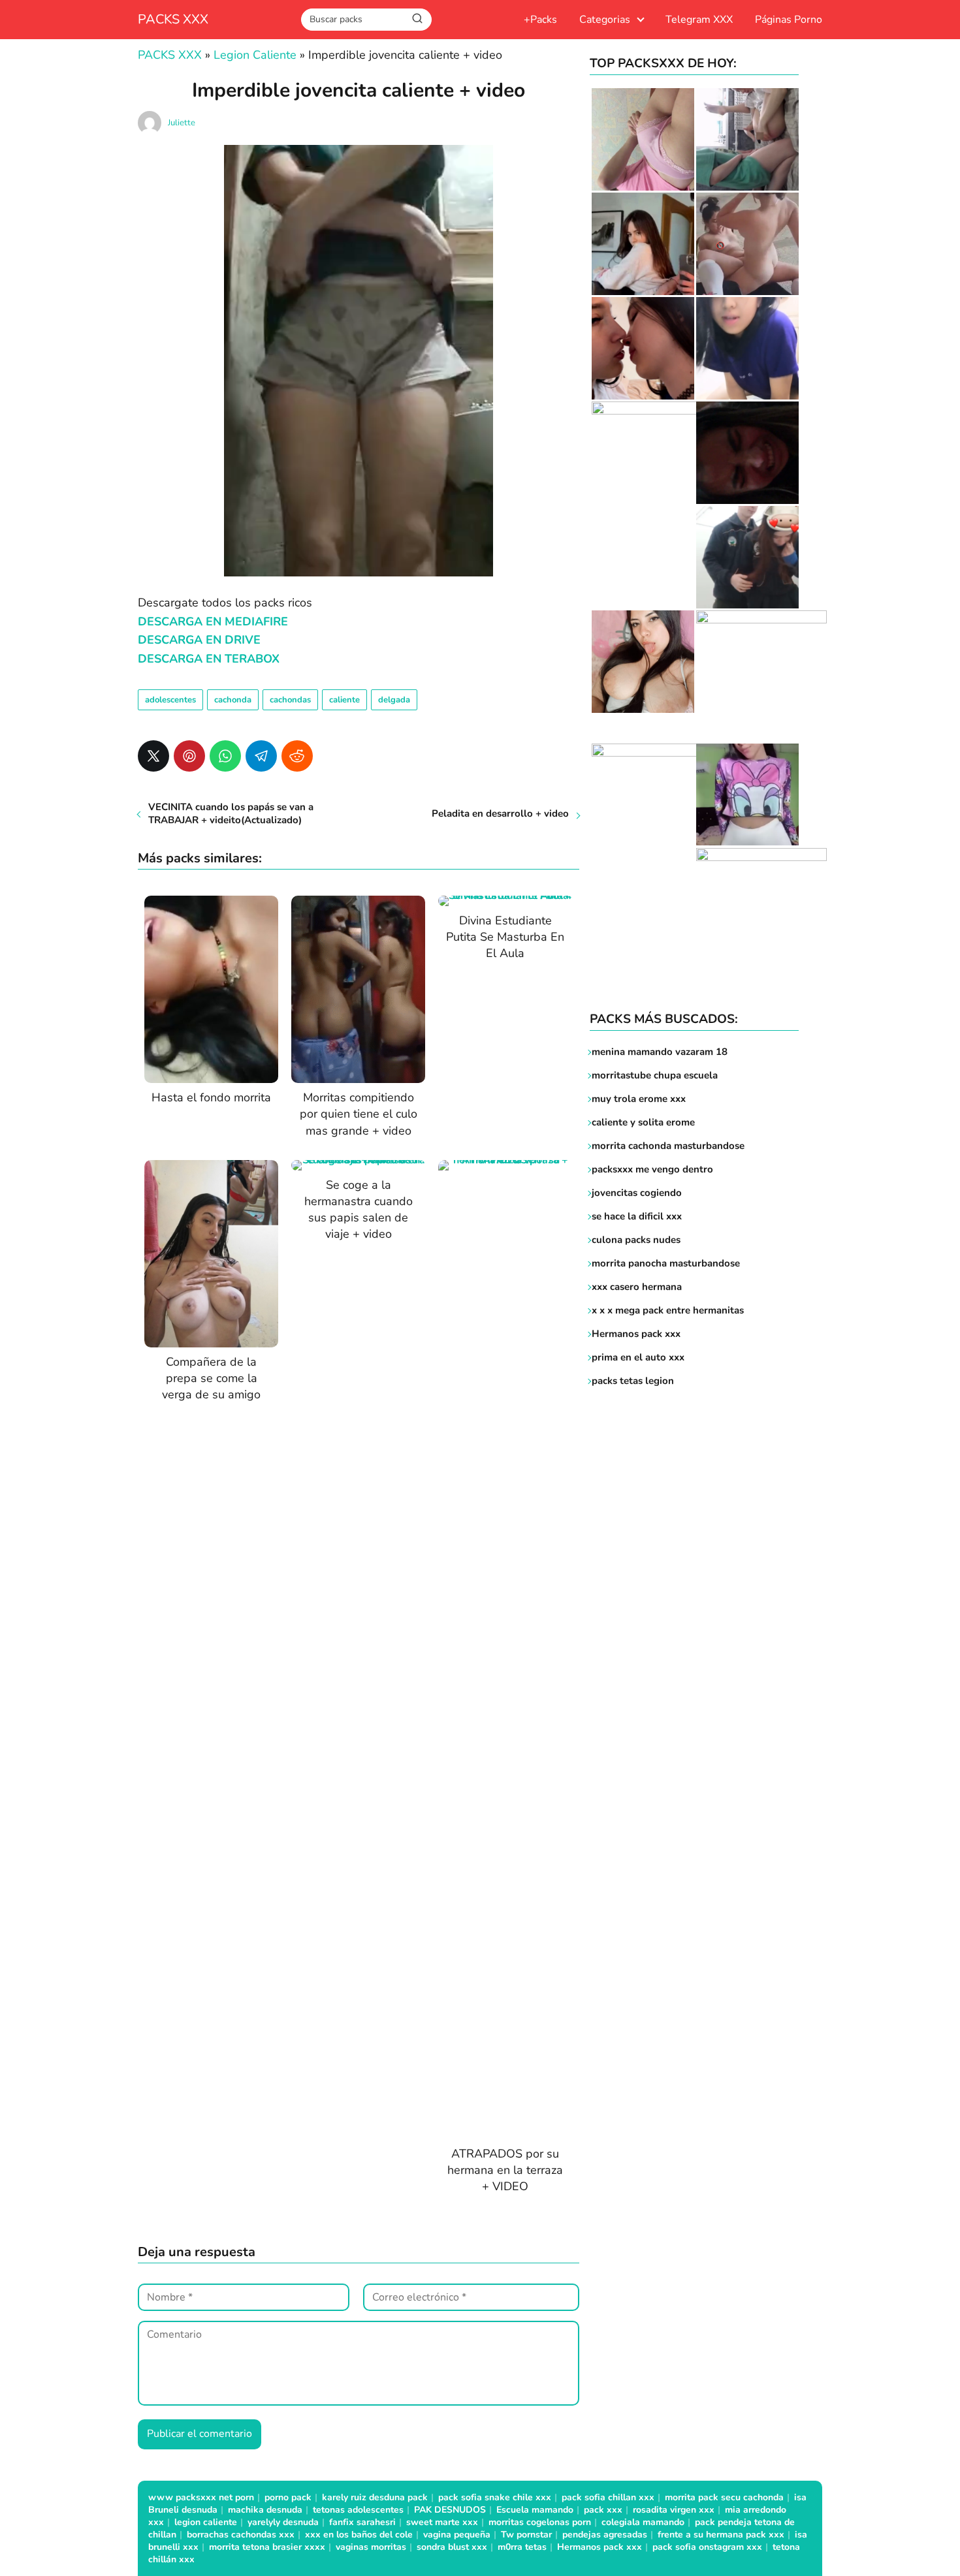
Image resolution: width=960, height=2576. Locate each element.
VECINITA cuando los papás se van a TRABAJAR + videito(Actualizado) (231, 813)
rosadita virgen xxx (674, 2510)
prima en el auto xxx (638, 1357)
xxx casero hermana (637, 1287)
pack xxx (603, 2510)
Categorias (605, 20)
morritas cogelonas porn (540, 2522)
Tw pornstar (526, 2535)
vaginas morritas (371, 2547)
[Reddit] (297, 756)
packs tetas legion (633, 1381)
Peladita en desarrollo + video (500, 813)
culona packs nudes (636, 1240)
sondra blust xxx (452, 2547)
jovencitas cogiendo (637, 1193)
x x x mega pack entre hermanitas (669, 1310)
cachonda (233, 700)
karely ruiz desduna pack (375, 2497)
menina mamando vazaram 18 (660, 1052)
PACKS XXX (173, 19)
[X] (153, 756)
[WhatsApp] (225, 756)
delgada (394, 700)
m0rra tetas (522, 2547)
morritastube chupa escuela (655, 1075)
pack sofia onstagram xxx (707, 2547)
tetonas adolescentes (358, 2510)
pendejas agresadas (605, 2535)
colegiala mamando (643, 2522)
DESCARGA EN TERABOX (209, 659)
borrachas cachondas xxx (241, 2535)
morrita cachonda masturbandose (668, 1146)
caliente (344, 700)
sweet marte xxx (442, 2522)
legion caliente (206, 2522)
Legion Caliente (255, 55)
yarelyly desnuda (283, 2522)
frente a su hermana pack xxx (721, 2535)
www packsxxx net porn (201, 2497)
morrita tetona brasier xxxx (267, 2547)
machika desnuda (265, 2510)
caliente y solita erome (643, 1122)
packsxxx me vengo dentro (652, 1169)
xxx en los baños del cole (359, 2535)
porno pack (288, 2497)
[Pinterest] (189, 756)
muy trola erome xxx (639, 1099)
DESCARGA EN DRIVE (199, 640)
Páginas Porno (789, 20)
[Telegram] (261, 756)
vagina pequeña (457, 2535)
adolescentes (170, 700)
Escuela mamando (535, 2510)
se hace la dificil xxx (637, 1216)
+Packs (540, 20)
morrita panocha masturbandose (666, 1263)
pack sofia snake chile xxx (495, 2497)
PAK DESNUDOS (450, 2510)
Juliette (182, 123)
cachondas (290, 700)
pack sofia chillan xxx (608, 2497)
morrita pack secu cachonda (724, 2497)
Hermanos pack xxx (636, 1334)
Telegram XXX (699, 20)
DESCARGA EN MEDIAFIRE (213, 621)
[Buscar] (417, 19)
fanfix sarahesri (362, 2522)
